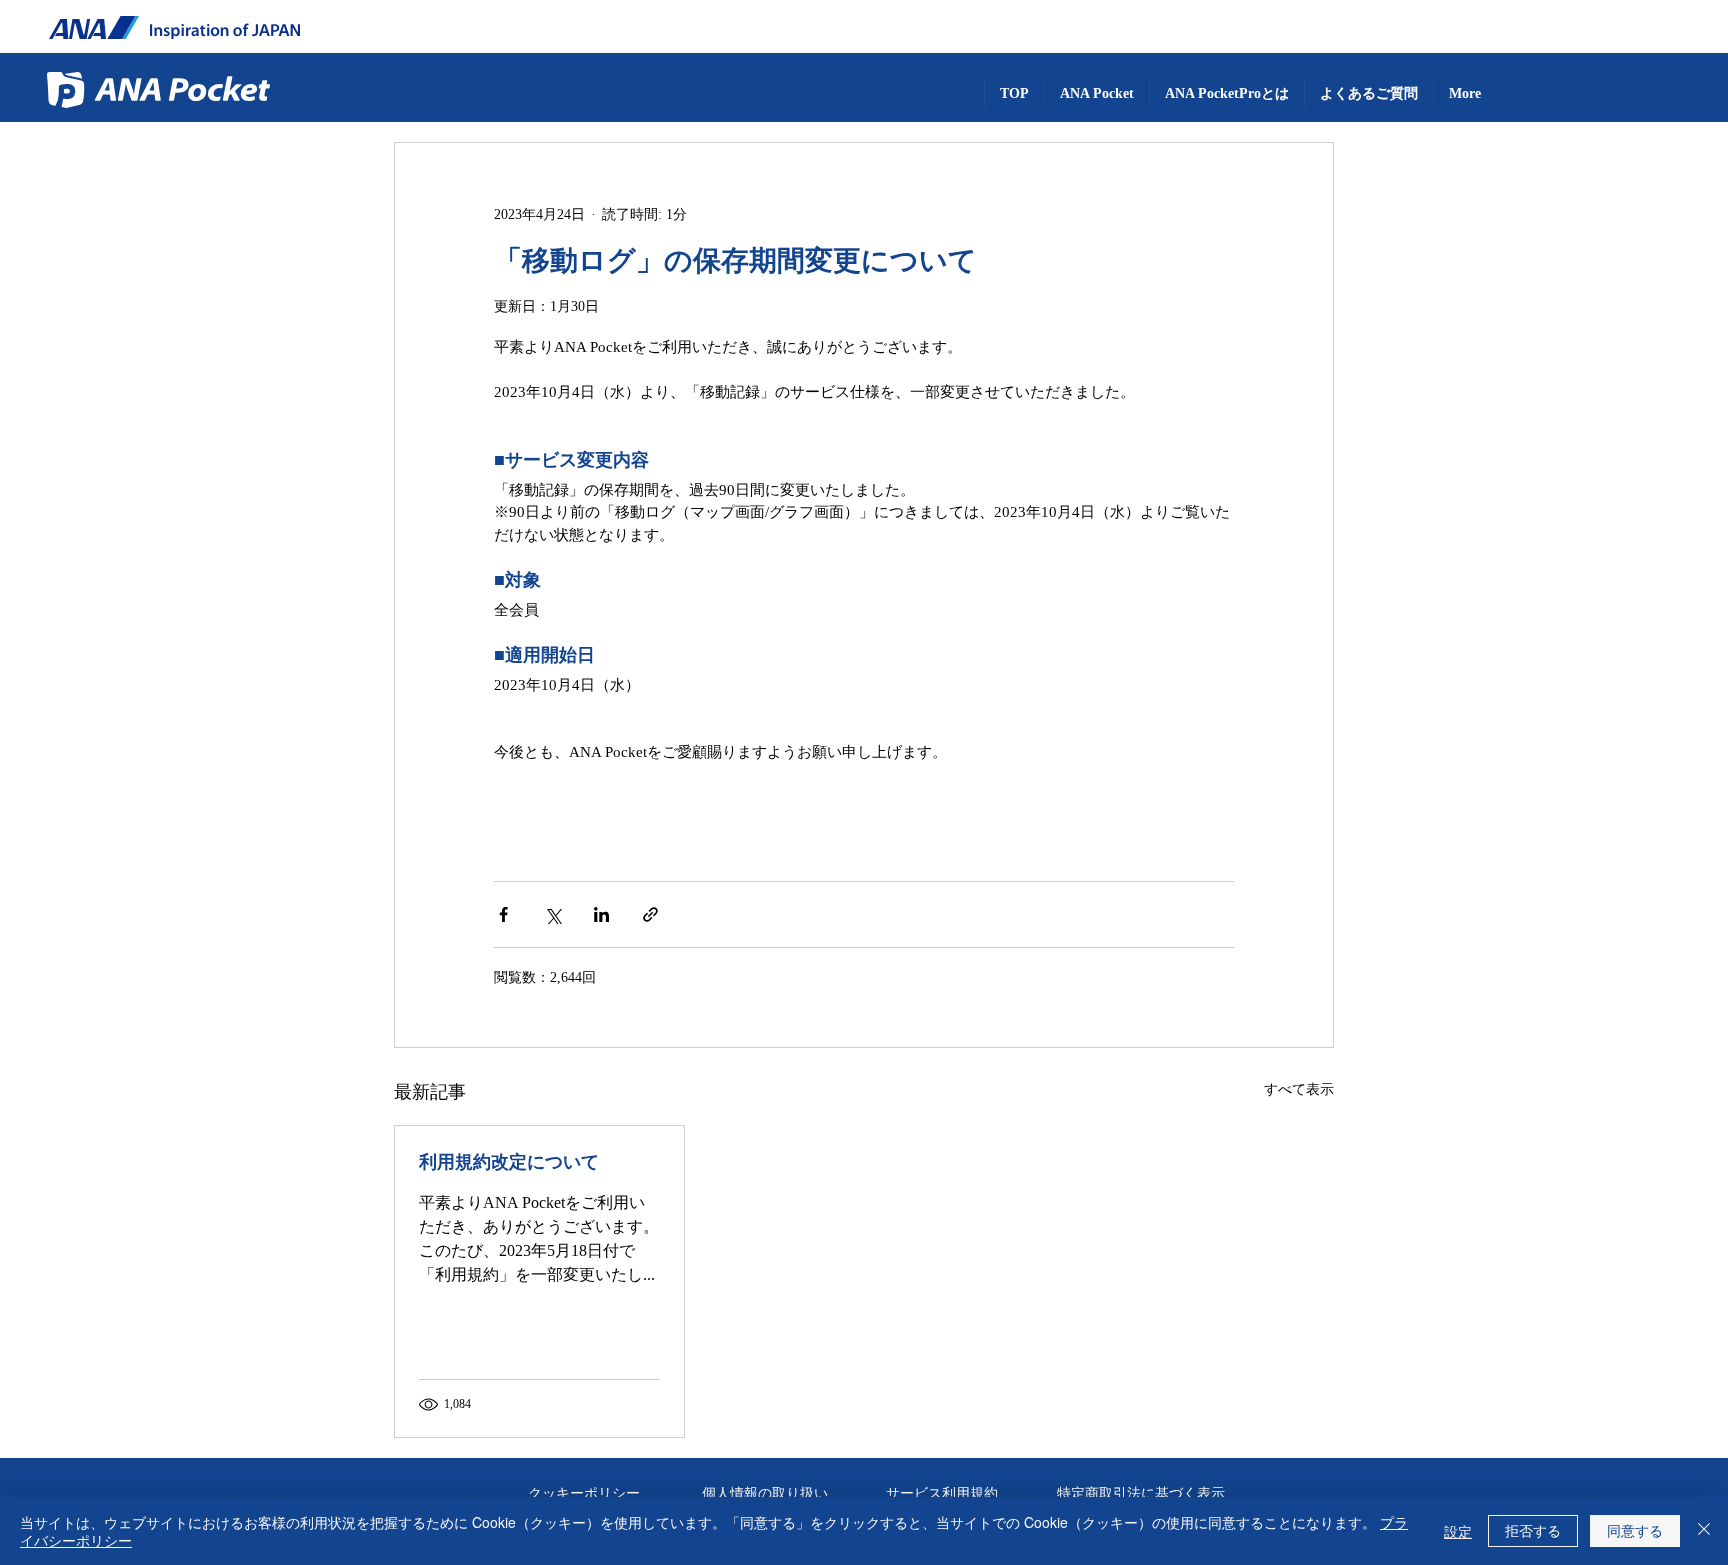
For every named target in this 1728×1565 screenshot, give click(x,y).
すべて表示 (1299, 1088)
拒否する (1533, 1530)
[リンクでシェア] (650, 914)
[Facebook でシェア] (503, 914)
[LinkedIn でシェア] (601, 914)
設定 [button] (1458, 1531)
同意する (1635, 1530)
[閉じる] (1704, 1531)
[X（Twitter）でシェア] (552, 914)
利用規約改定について (509, 1161)
